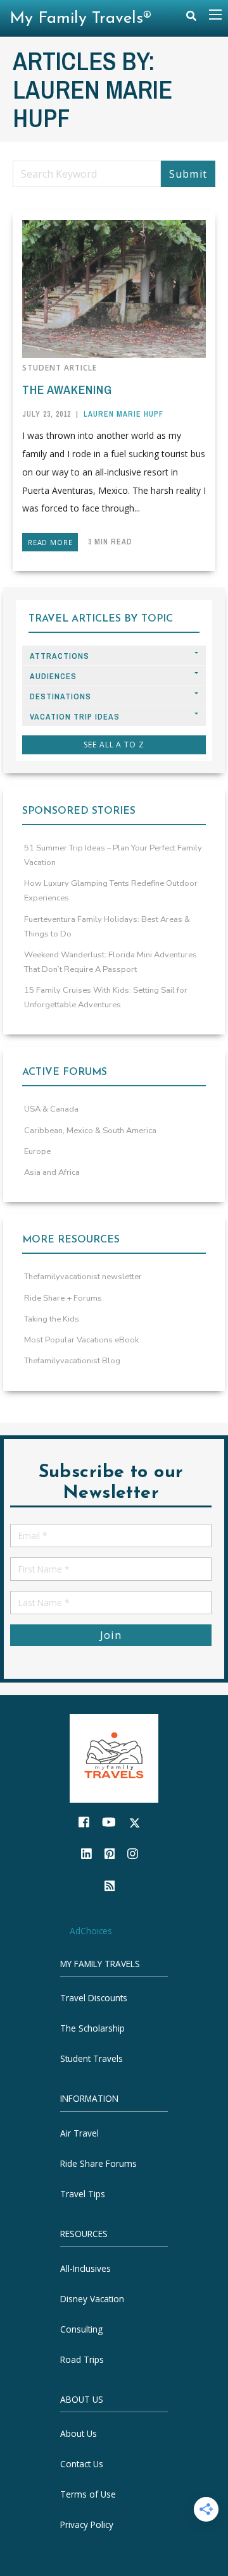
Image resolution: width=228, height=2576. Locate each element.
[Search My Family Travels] (191, 19)
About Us (79, 2433)
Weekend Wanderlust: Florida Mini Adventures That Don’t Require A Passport (111, 962)
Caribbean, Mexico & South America (90, 1131)
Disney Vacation (92, 2298)
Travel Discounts (94, 1998)
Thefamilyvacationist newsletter (83, 1277)
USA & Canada (51, 1109)
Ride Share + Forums (63, 1298)
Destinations (60, 696)
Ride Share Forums (98, 2163)
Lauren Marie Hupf (123, 414)
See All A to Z (114, 745)
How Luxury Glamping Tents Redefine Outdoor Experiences (111, 891)
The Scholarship (92, 2028)
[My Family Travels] (114, 1757)
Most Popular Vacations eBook (81, 1340)
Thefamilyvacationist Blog (72, 1361)
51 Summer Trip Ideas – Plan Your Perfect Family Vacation (113, 855)
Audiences (53, 676)
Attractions (60, 656)
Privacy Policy (87, 2524)
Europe (37, 1151)
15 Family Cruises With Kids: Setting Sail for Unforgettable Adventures (106, 997)
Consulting (81, 2328)
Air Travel (79, 2133)
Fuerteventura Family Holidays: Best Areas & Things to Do (107, 927)
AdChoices (91, 1931)
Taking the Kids (52, 1319)
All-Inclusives (85, 2268)
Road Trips (82, 2359)
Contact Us (82, 2464)
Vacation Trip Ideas (75, 717)
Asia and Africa (52, 1172)
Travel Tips (83, 2194)
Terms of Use (88, 2494)
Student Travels (92, 2058)
